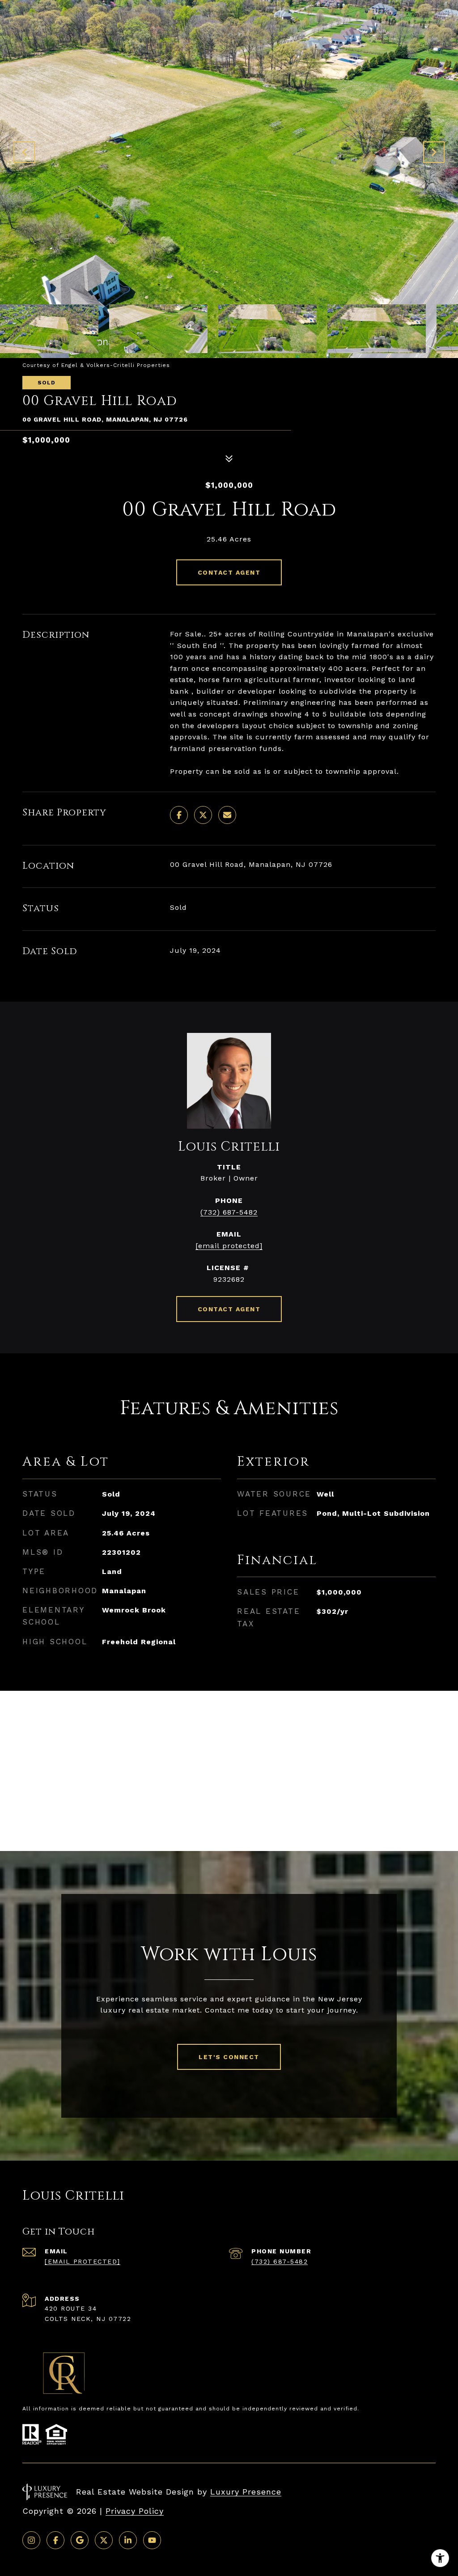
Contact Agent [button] (229, 572)
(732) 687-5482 (229, 1212)
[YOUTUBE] (152, 2540)
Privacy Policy (135, 2511)
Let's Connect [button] (229, 2057)
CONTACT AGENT (229, 1309)
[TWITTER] (104, 2540)
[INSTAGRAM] (31, 2540)
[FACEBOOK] (55, 2540)
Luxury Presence (246, 2492)
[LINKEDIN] (128, 2540)
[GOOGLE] (80, 2540)
